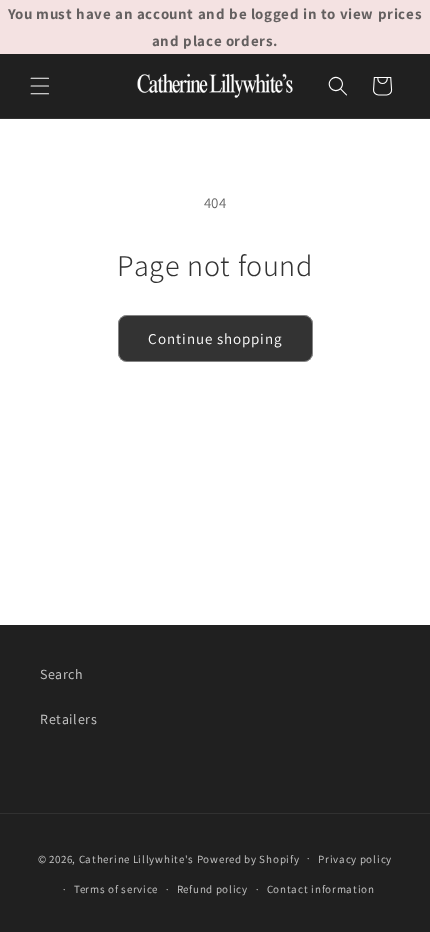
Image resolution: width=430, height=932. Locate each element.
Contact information (321, 889)
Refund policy (212, 889)
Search (62, 674)
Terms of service (116, 889)
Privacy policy (355, 859)
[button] (40, 86)
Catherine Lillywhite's (136, 858)
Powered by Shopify (248, 858)
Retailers (68, 719)
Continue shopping (215, 338)
